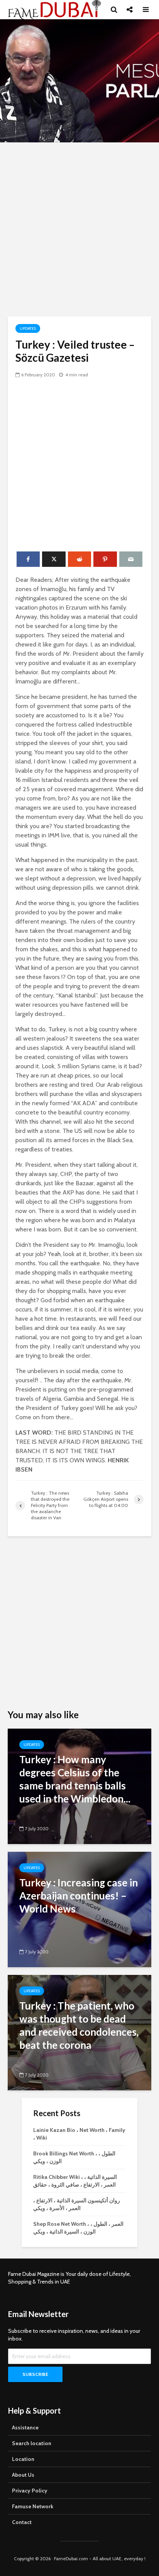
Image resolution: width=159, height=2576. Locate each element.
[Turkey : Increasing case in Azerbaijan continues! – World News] (79, 1909)
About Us (23, 2475)
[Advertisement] (79, 229)
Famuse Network (33, 2506)
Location (23, 2459)
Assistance (25, 2427)
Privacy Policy (30, 2491)
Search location (32, 2443)
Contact (22, 2522)
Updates (28, 328)
